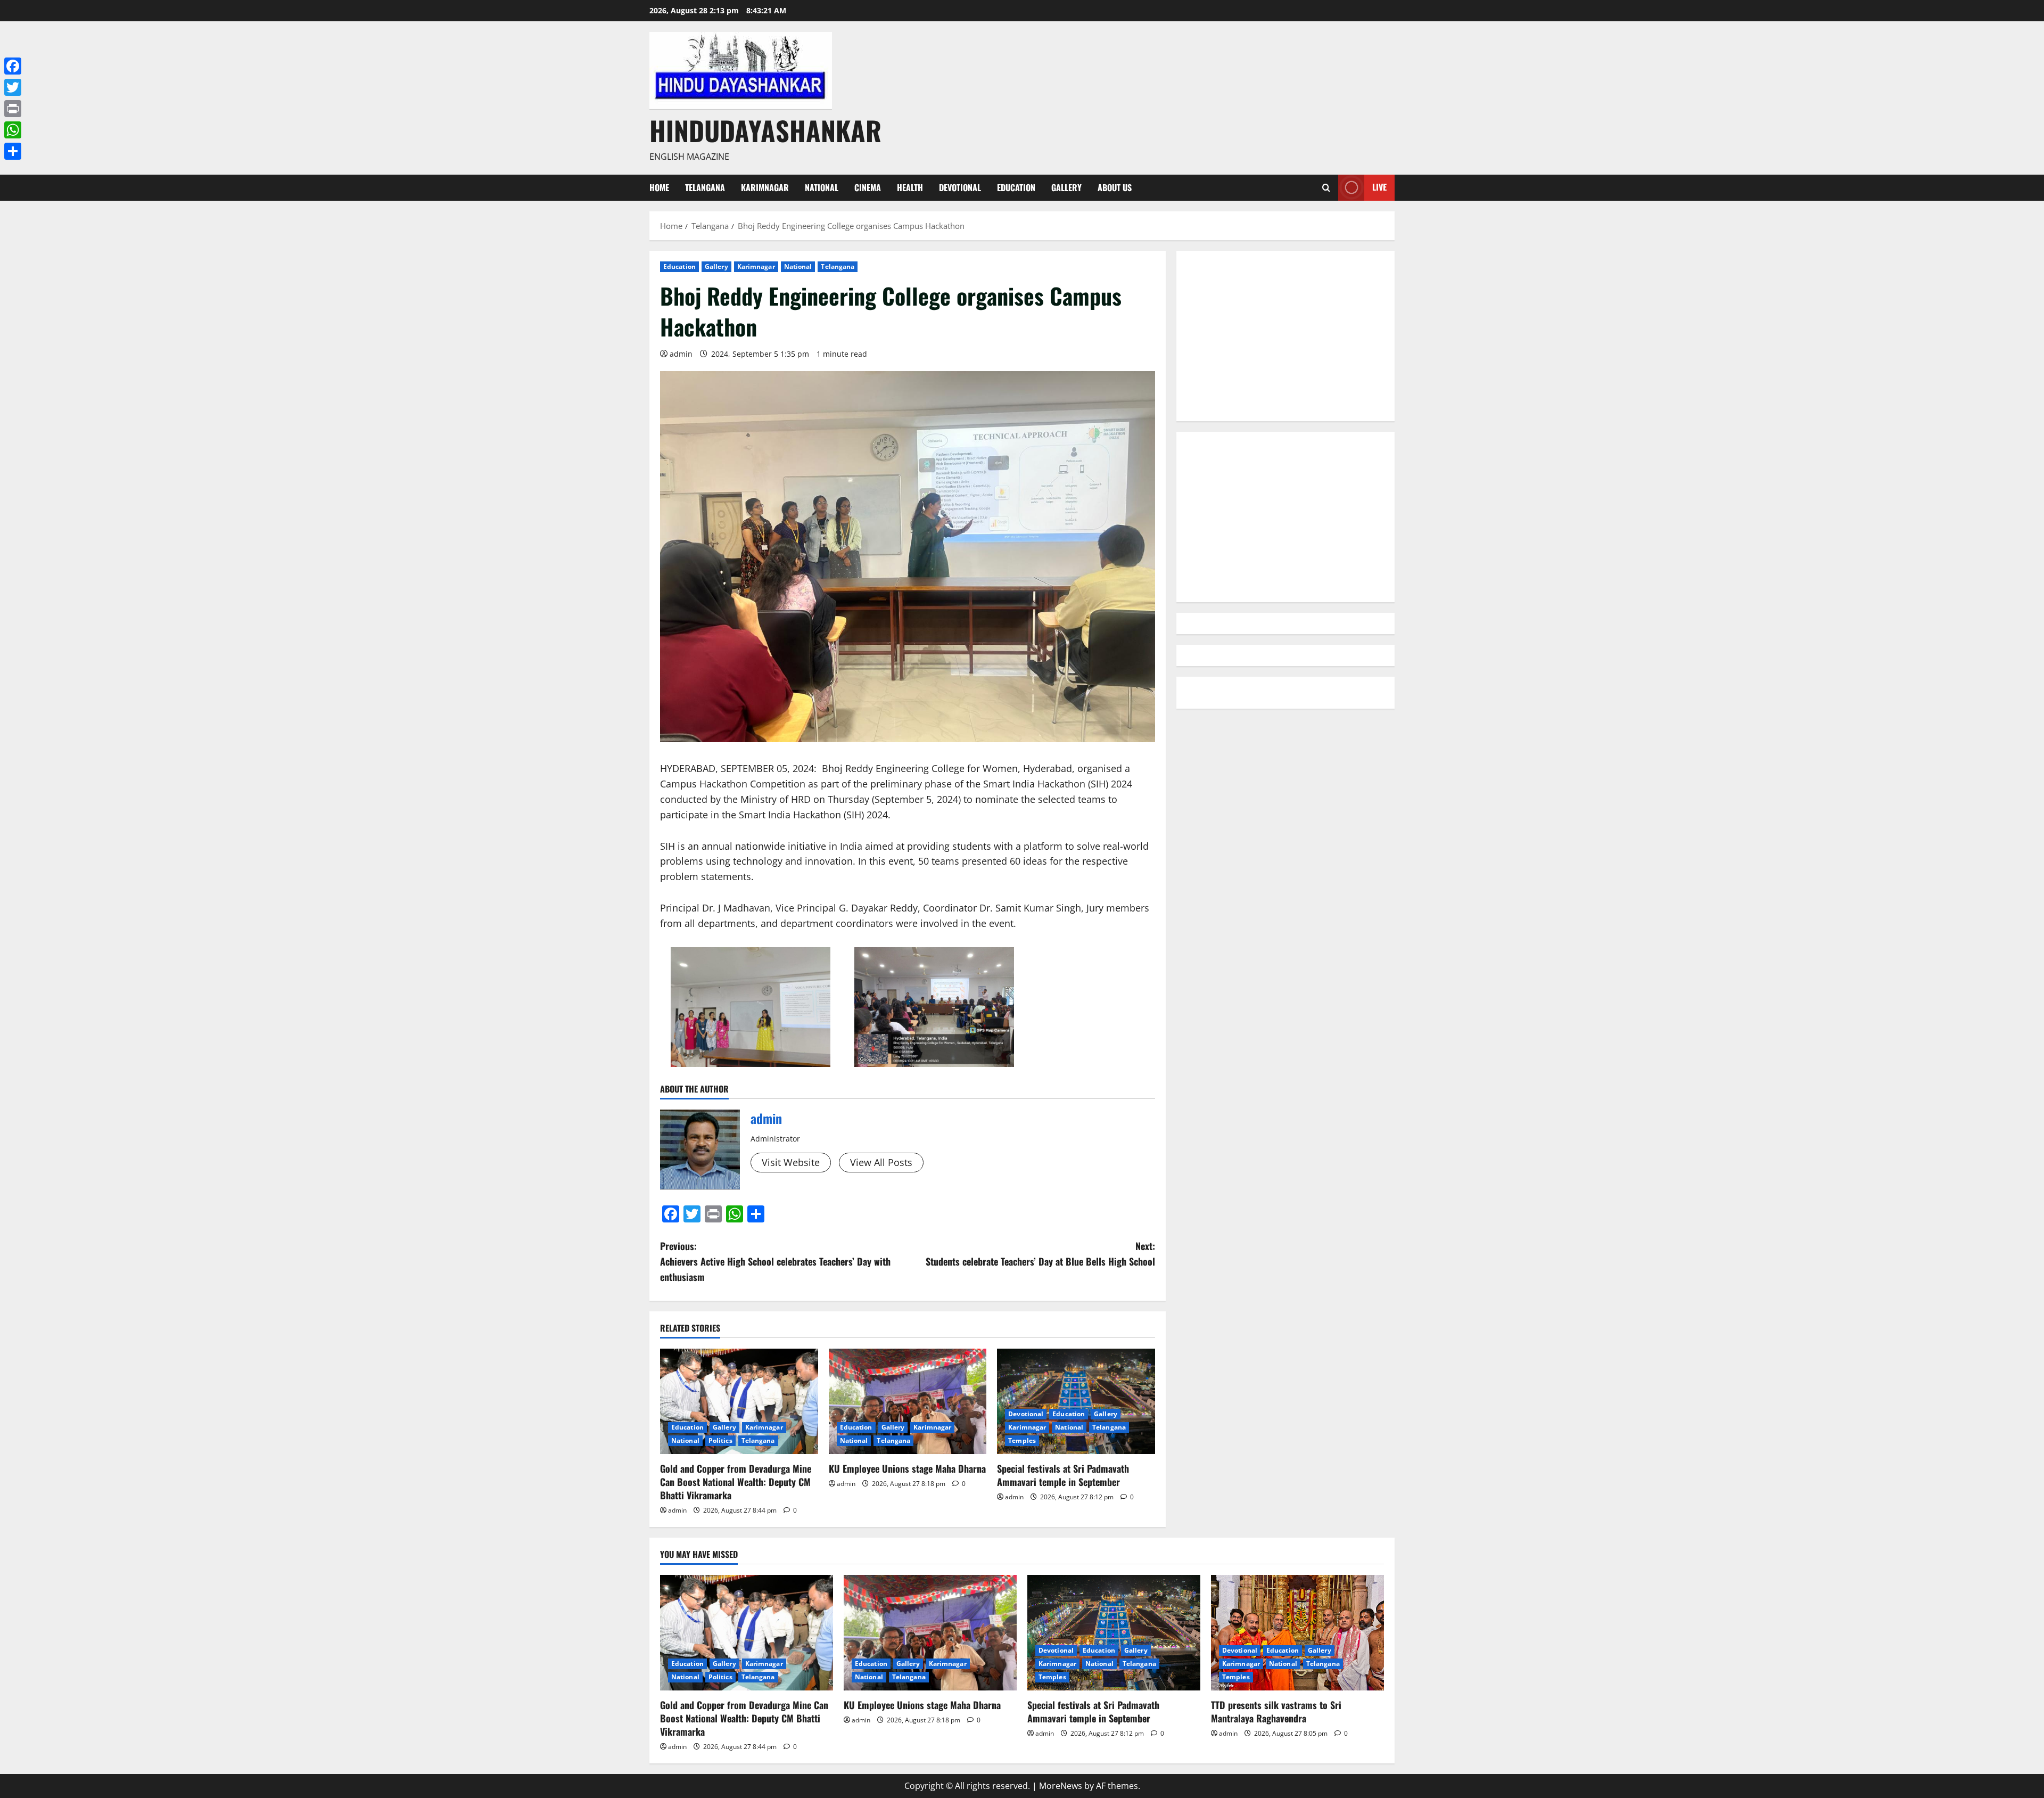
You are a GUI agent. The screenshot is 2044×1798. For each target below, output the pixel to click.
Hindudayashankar (765, 130)
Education (1016, 187)
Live (1379, 187)
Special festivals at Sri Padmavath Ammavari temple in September (1063, 1475)
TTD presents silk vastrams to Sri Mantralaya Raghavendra (1276, 1711)
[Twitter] (13, 87)
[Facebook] (13, 66)
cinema (868, 187)
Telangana (705, 187)
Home (659, 187)
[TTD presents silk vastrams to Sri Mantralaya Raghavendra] (1297, 1633)
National (822, 187)
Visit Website (791, 1162)
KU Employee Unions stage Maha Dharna (907, 1468)
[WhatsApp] (13, 130)
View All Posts (881, 1162)
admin (681, 354)
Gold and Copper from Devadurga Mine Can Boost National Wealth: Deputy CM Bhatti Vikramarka (736, 1482)
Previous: (775, 1261)
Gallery (1066, 187)
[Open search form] (1326, 188)
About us (1115, 187)
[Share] (13, 151)
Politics (720, 1440)
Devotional (960, 187)
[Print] (13, 109)
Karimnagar (765, 187)
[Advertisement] (1285, 336)
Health (910, 187)
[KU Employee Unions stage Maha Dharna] (908, 1401)
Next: (1040, 1254)
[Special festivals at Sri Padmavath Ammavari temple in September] (1076, 1401)
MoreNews (1061, 1786)
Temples (1022, 1440)
